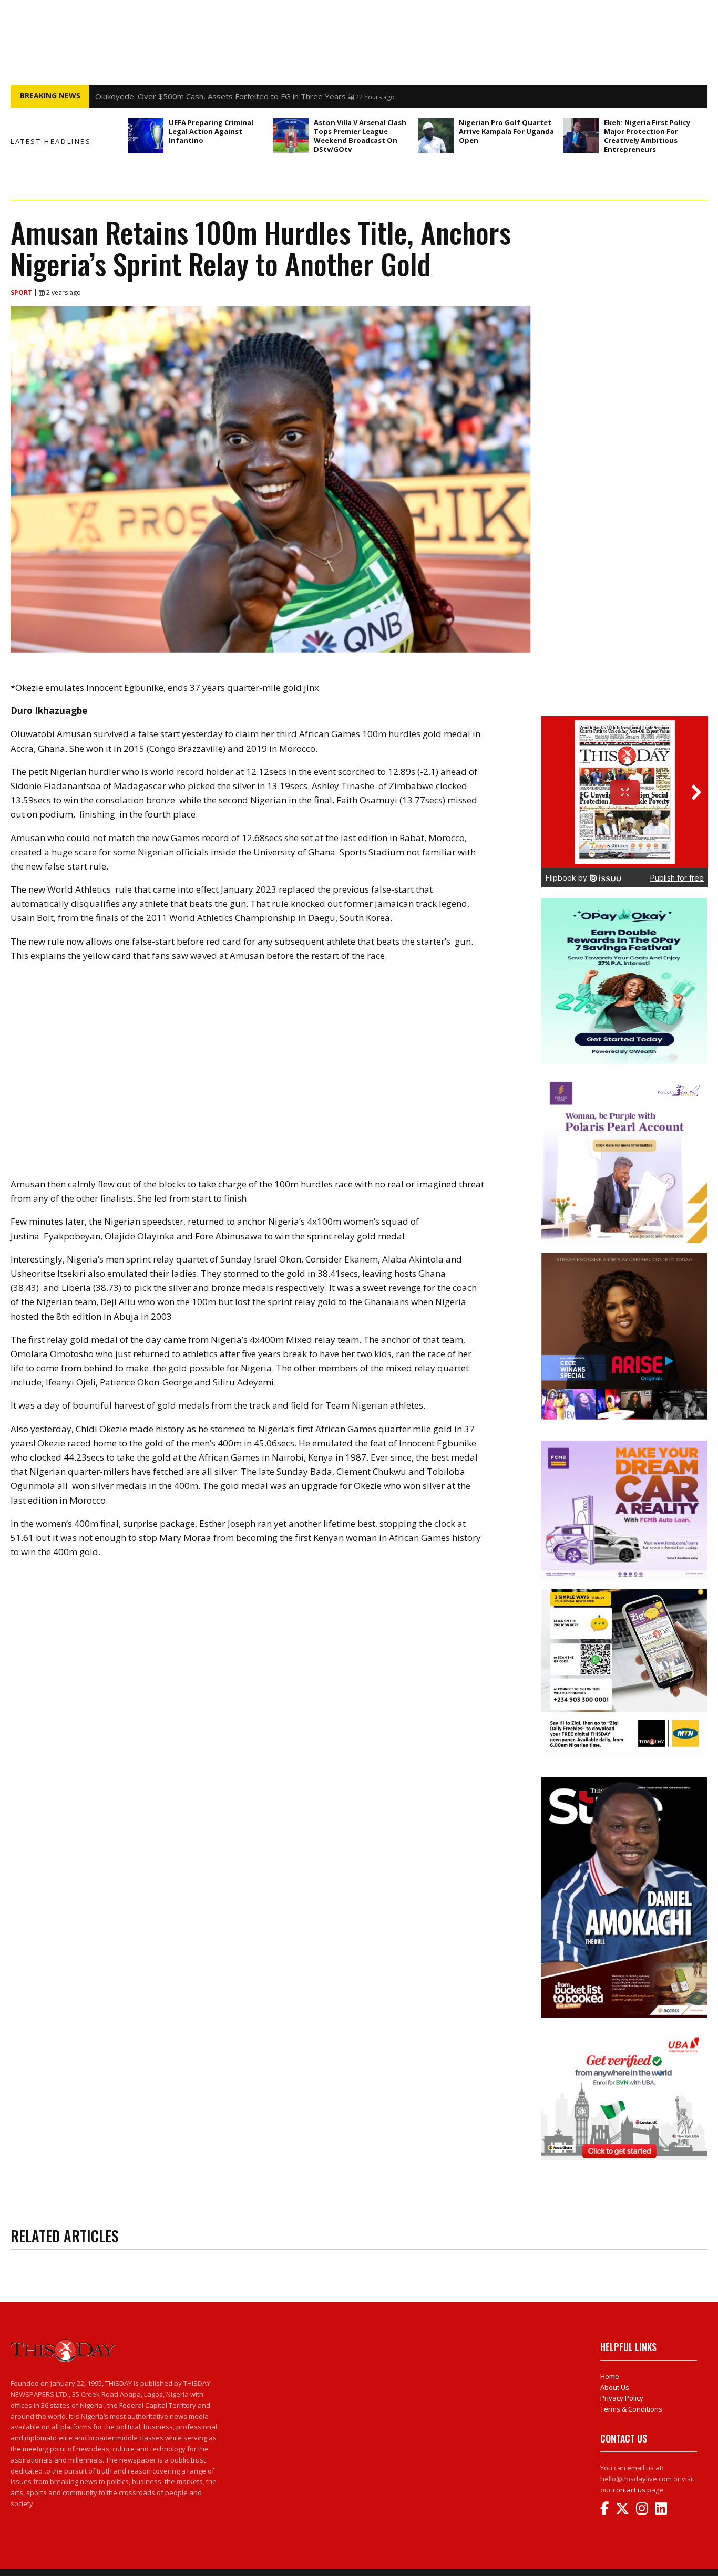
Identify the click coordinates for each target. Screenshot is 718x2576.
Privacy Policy (622, 2398)
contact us (629, 2490)
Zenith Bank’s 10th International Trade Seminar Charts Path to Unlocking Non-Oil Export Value (264, 96)
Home (610, 2376)
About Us (615, 2387)
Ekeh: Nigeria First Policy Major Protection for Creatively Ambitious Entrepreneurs (647, 136)
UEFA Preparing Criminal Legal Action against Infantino (211, 131)
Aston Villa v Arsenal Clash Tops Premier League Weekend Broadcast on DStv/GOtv (360, 136)
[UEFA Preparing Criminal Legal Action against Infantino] (146, 136)
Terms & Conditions (631, 2409)
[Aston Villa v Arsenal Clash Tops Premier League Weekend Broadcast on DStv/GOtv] (291, 136)
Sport (22, 292)
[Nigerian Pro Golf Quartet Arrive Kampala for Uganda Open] (436, 136)
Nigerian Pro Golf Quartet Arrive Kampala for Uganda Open (506, 131)
